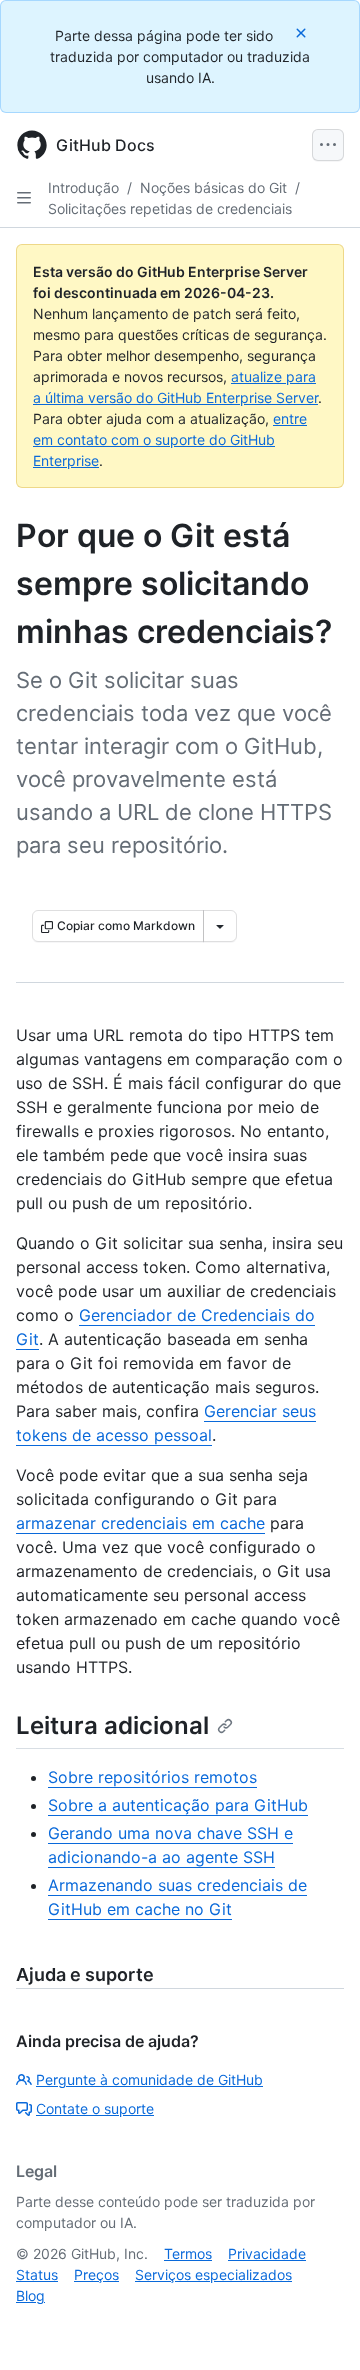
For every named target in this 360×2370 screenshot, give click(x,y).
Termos (188, 2253)
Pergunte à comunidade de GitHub (149, 2079)
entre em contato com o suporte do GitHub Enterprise (170, 439)
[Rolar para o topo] (316, 2326)
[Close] (303, 32)
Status (37, 2274)
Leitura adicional (112, 1725)
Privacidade (267, 2253)
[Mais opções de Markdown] (220, 926)
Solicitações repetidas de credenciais (170, 208)
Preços (96, 2274)
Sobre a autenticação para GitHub (178, 1805)
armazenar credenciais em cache (140, 1523)
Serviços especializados (213, 2274)
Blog (30, 2295)
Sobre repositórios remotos (152, 1777)
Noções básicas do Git (213, 187)
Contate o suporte (95, 2108)
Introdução (83, 187)
